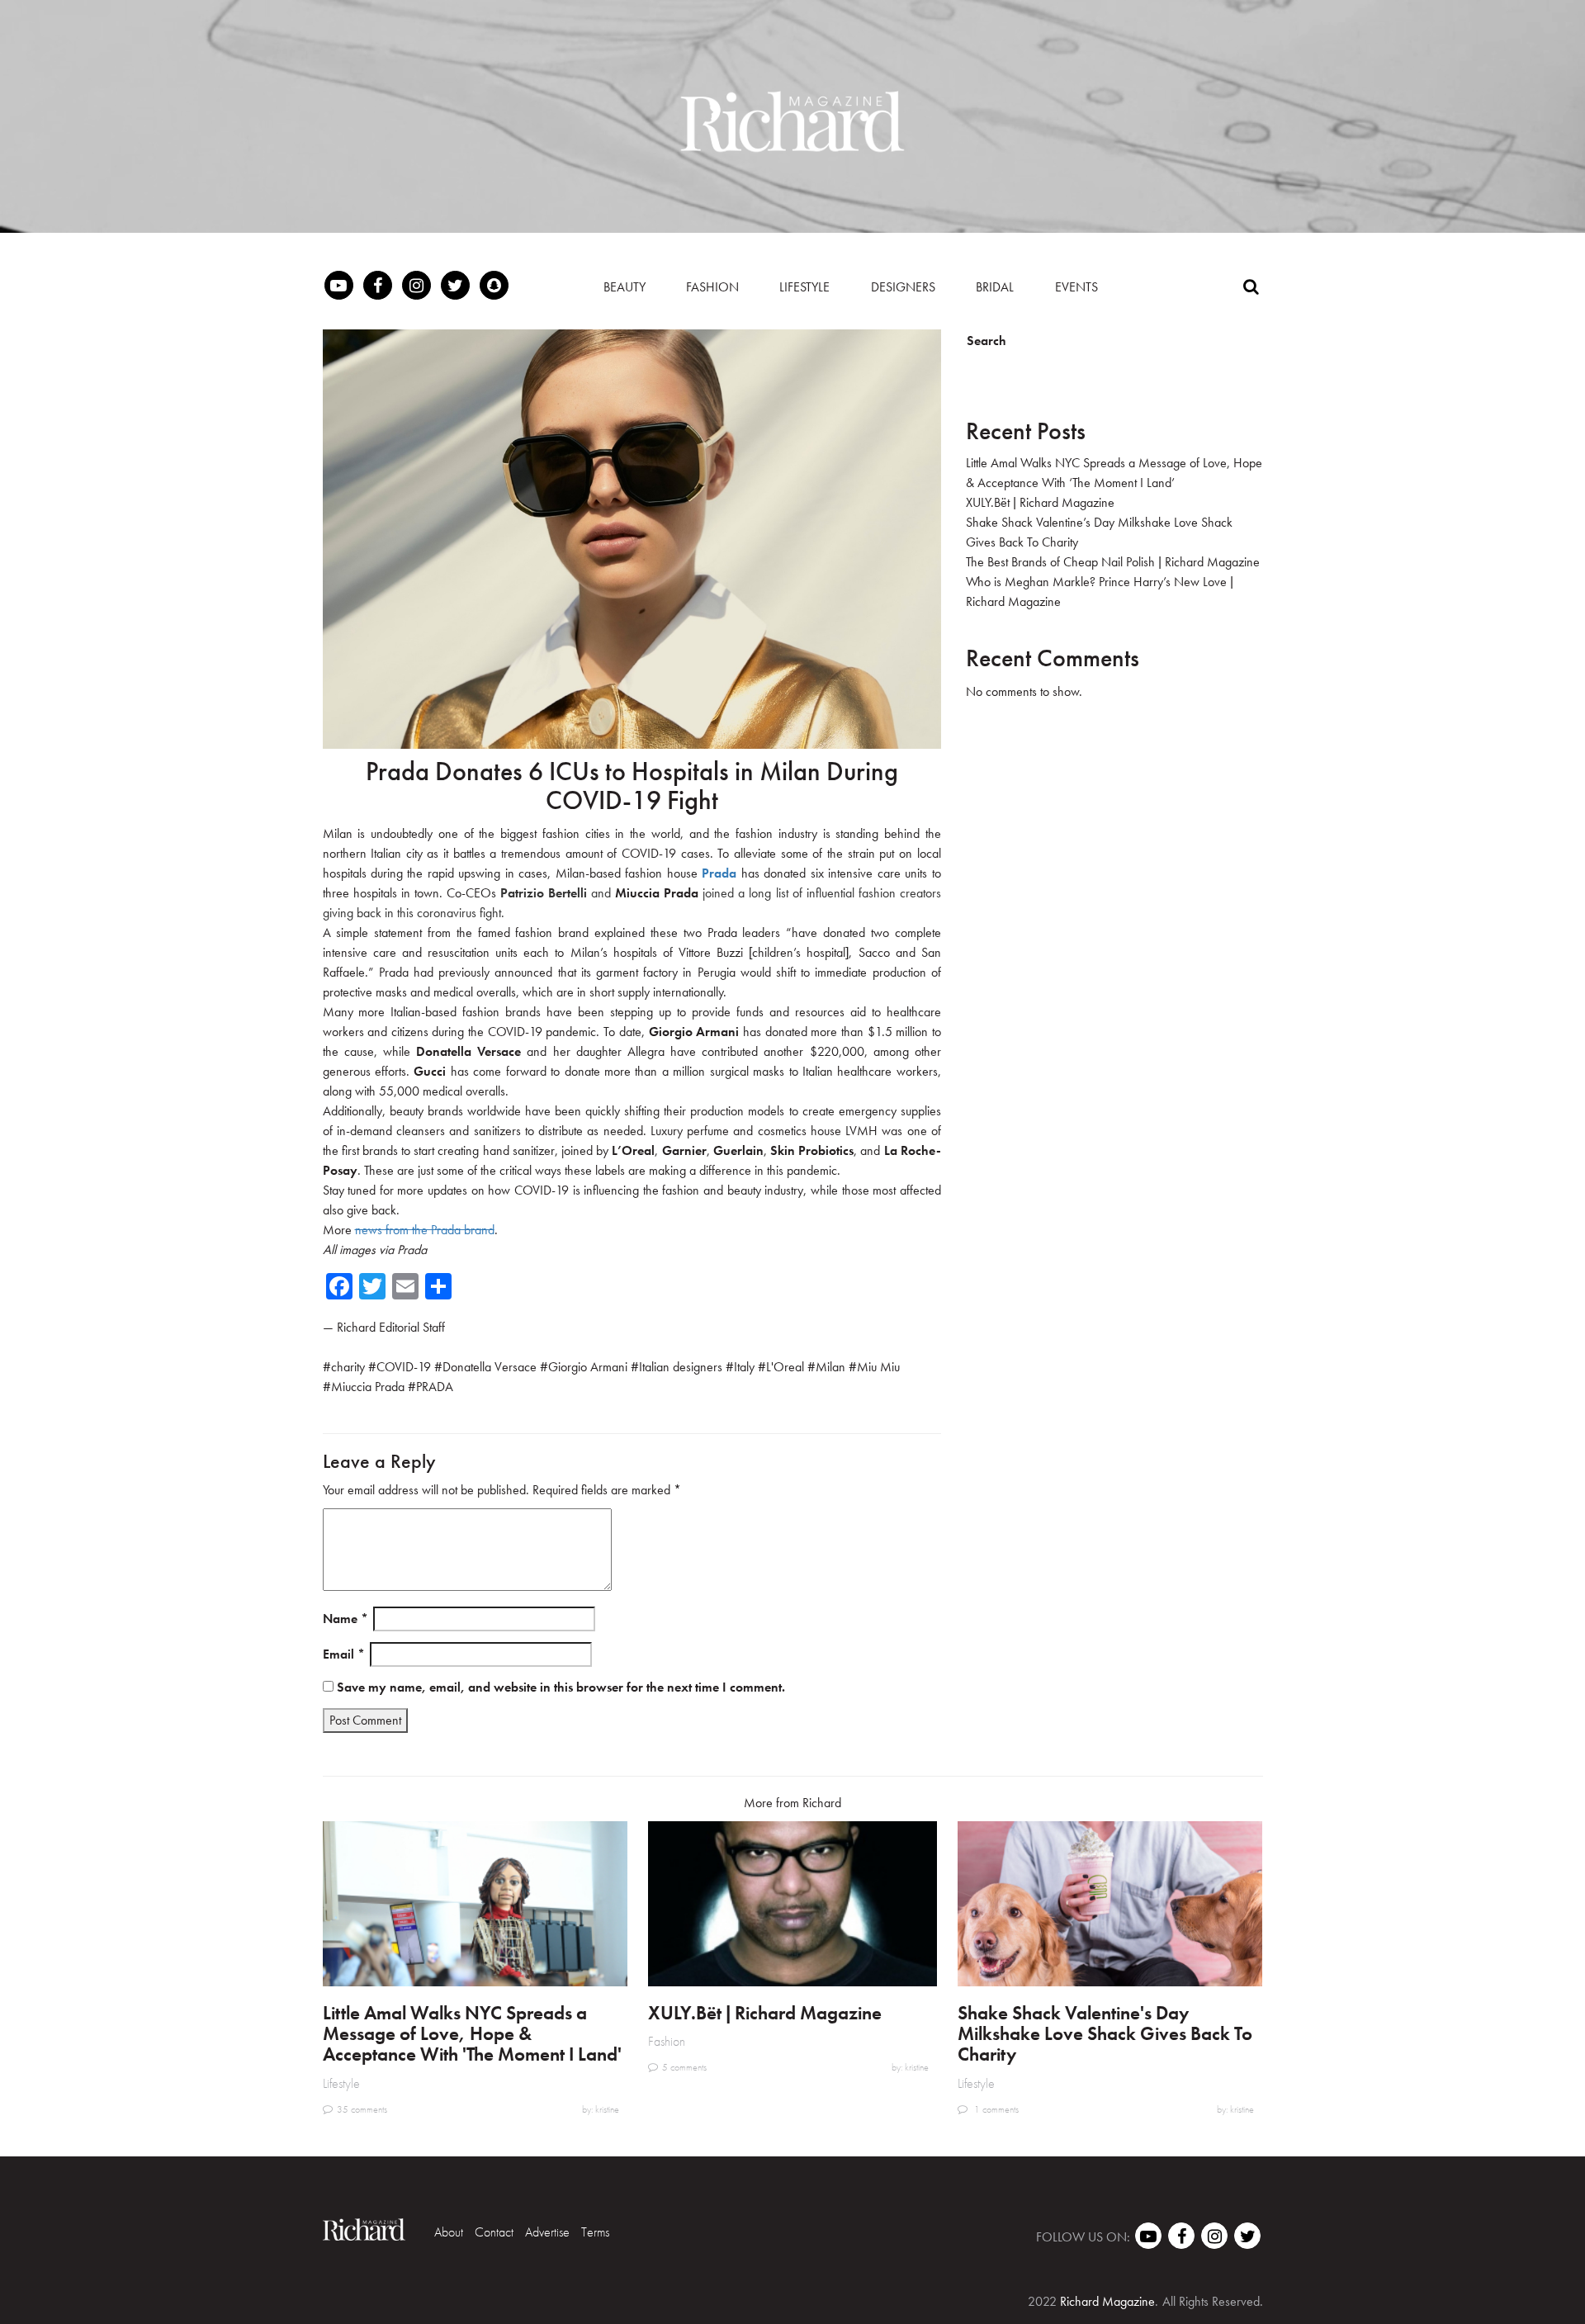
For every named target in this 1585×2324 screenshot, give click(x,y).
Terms (595, 2232)
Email (344, 1654)
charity (348, 1367)
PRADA (435, 1387)
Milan (830, 1367)
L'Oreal (785, 1367)
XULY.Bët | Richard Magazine (1040, 502)
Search (986, 341)
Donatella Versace (490, 1367)
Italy (744, 1367)
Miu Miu (878, 1367)
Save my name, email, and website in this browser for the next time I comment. (561, 1687)
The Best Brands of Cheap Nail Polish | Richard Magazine (1113, 562)
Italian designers (681, 1367)
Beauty (625, 287)
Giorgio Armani (588, 1367)
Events (1076, 287)
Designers (903, 287)
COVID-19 (404, 1367)
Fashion (712, 287)
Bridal (995, 287)
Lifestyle (804, 287)
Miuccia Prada (368, 1387)
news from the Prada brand (425, 1230)
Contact (494, 2232)
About (449, 2232)
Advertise (547, 2232)
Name (345, 1619)
